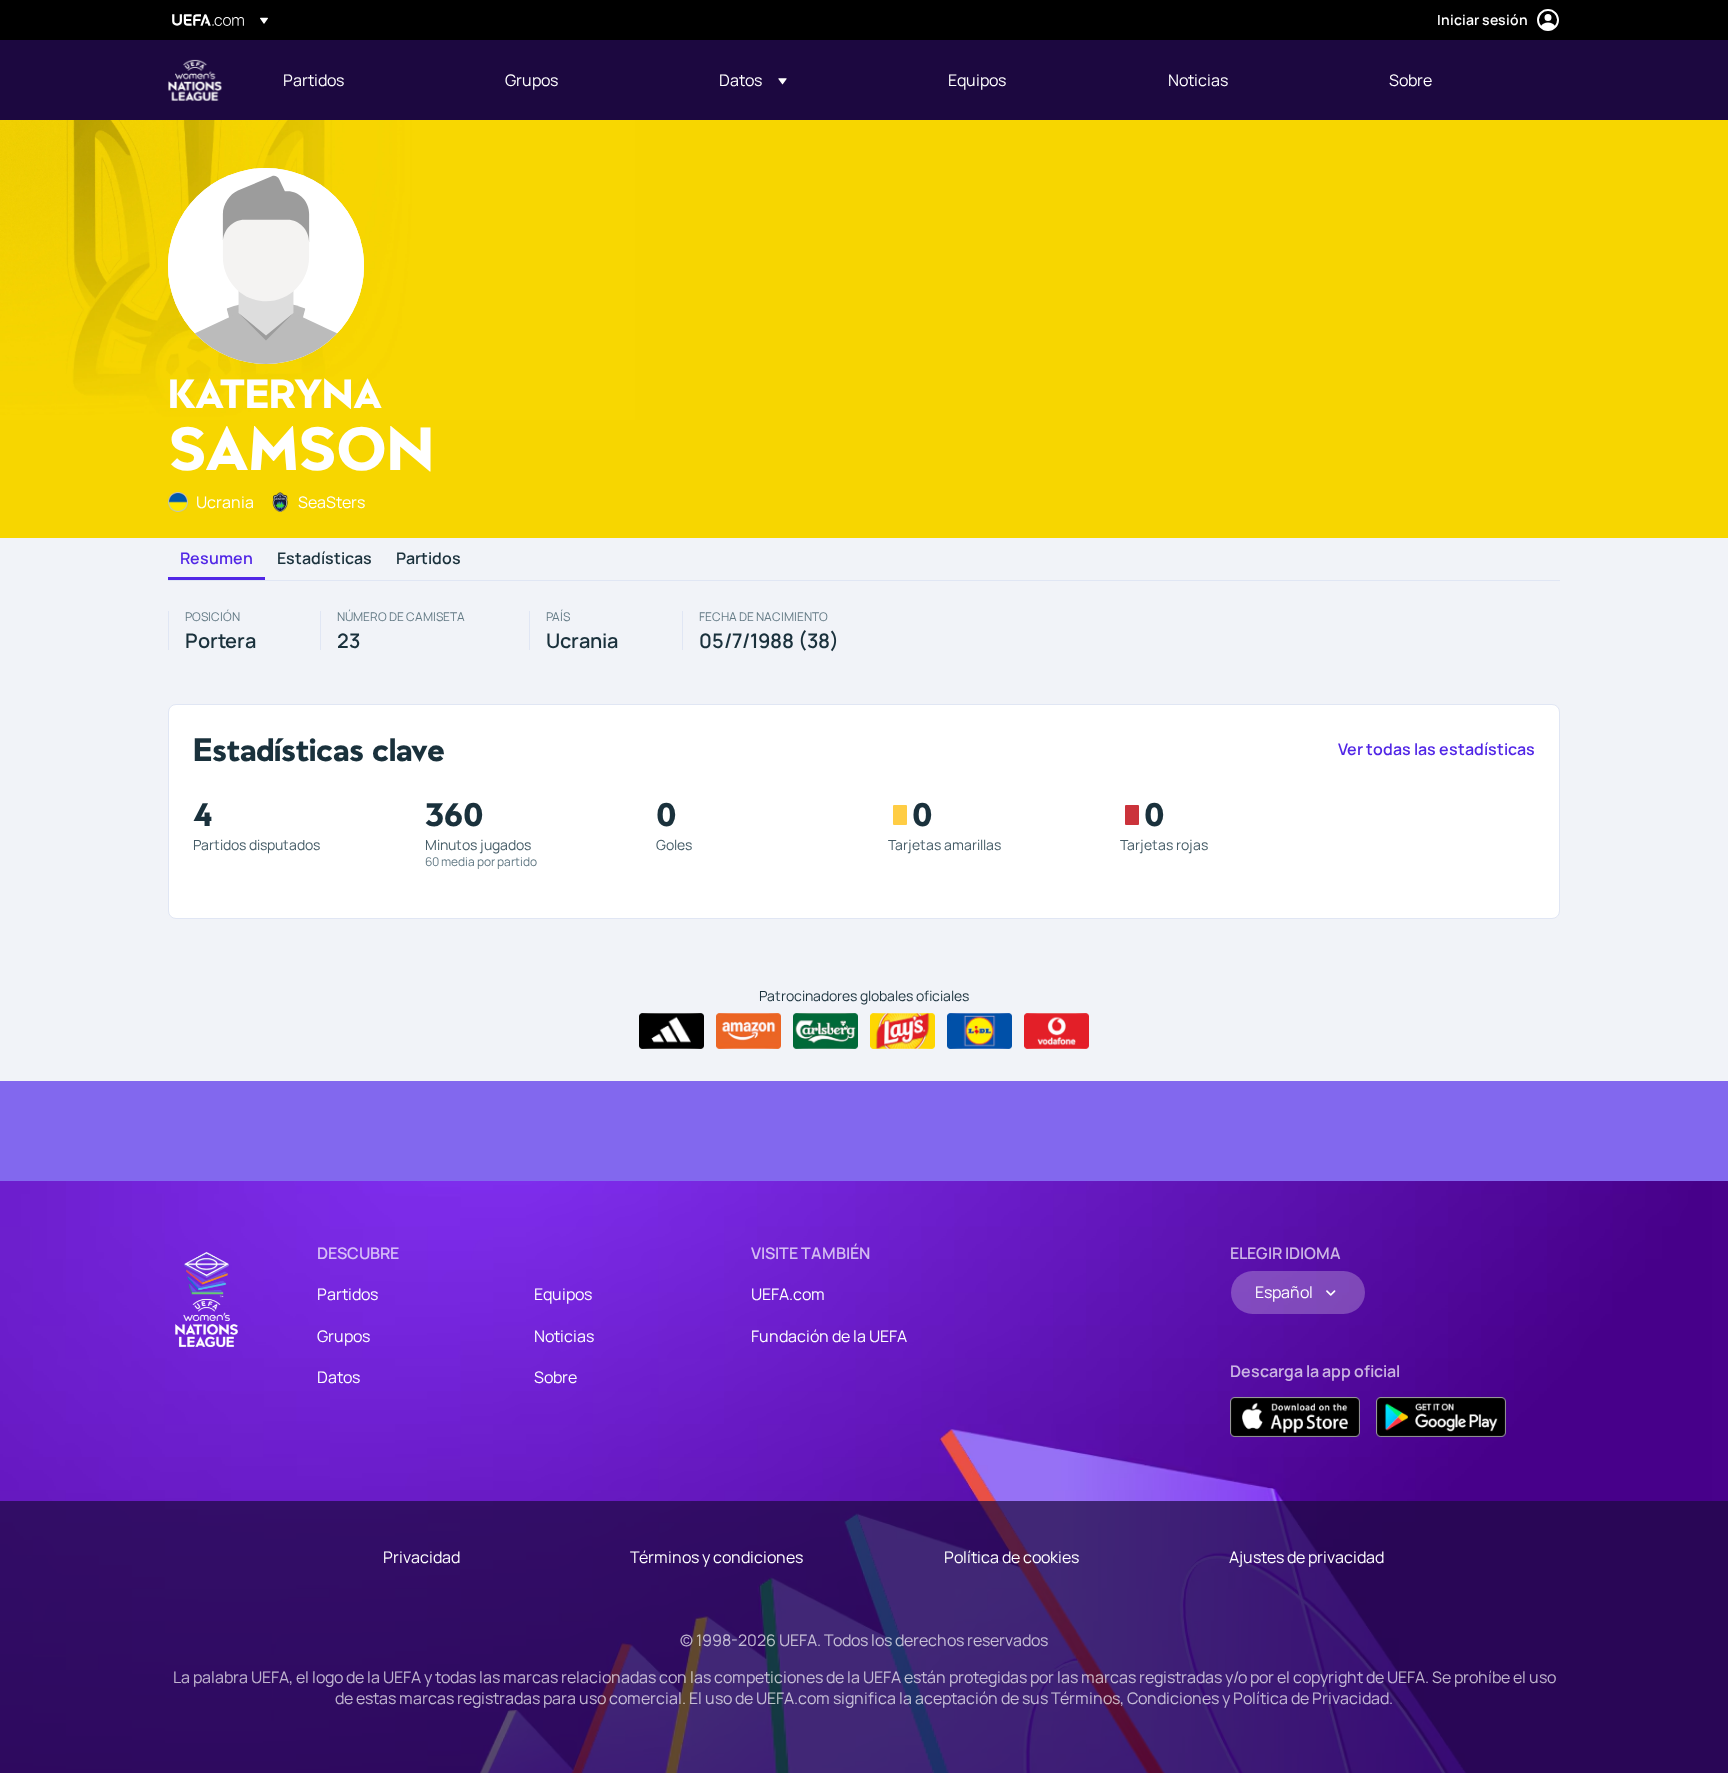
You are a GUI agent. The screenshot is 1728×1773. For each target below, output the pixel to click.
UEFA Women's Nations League (195, 80)
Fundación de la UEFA (829, 1336)
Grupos (343, 1336)
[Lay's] (902, 1031)
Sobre (555, 1377)
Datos (338, 1377)
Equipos (563, 1294)
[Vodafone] (1056, 1031)
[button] (753, 80)
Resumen (216, 559)
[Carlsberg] (825, 1031)
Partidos (428, 559)
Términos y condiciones (716, 1557)
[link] (313, 80)
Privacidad (421, 1557)
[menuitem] (369, 80)
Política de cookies (1011, 1557)
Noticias (564, 1336)
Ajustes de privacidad (1306, 1557)
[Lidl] (979, 1031)
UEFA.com (788, 1294)
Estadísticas (324, 559)
